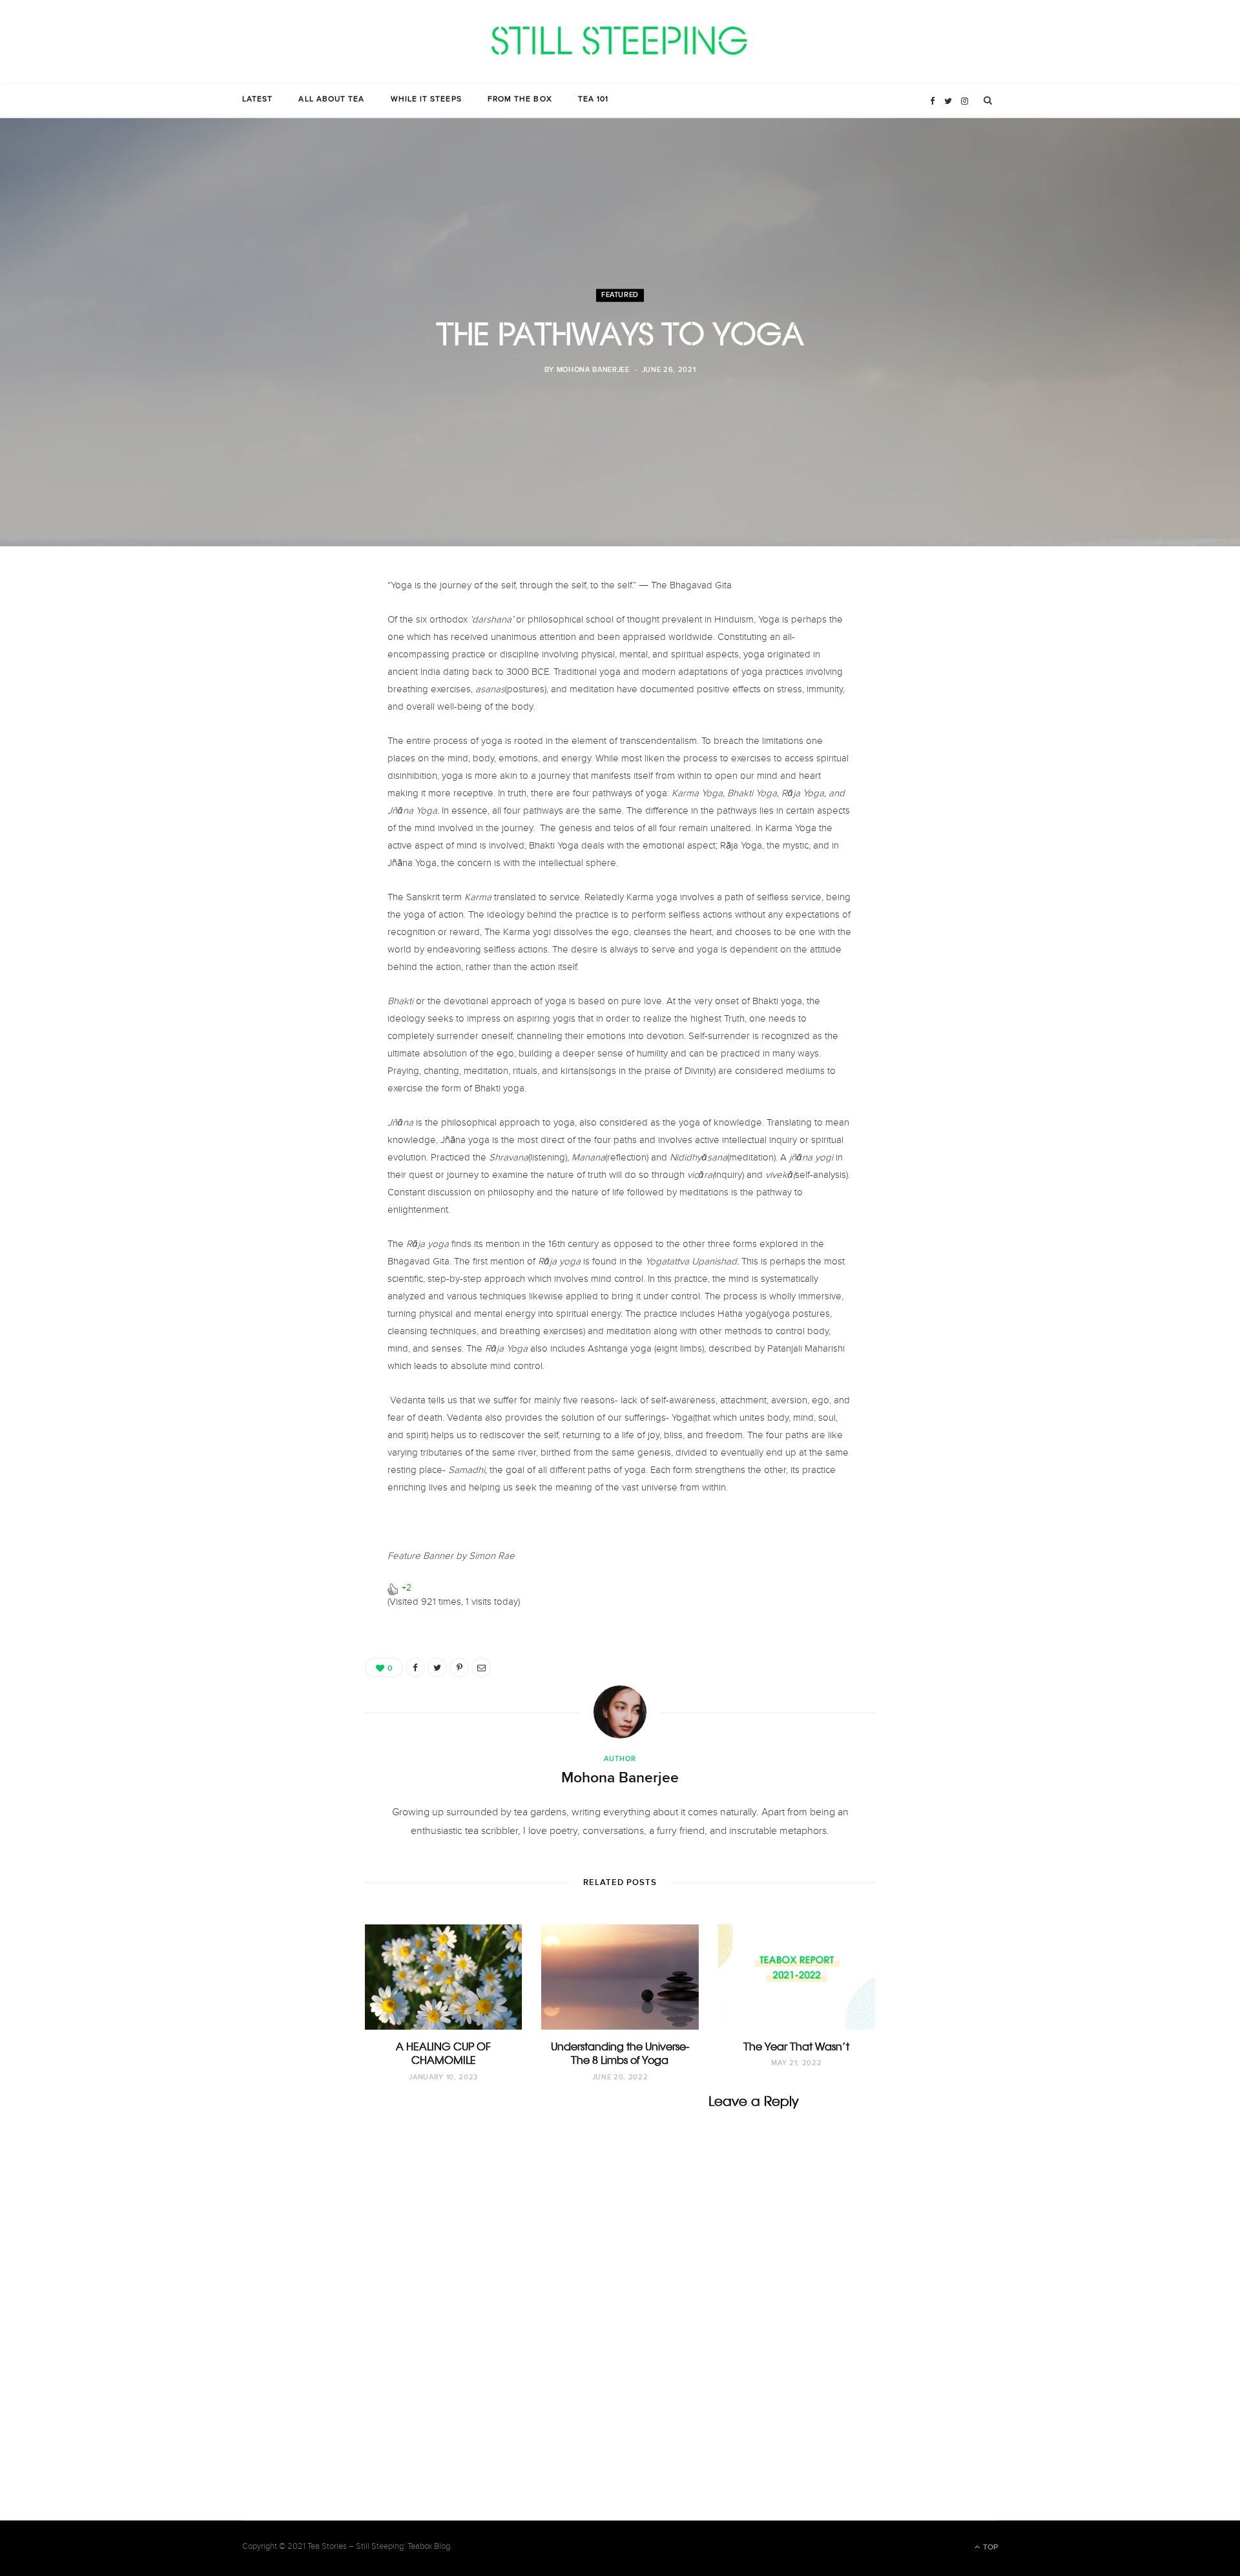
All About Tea (331, 100)
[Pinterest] (459, 1667)
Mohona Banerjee (593, 371)
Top (989, 2547)
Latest (257, 100)
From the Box (520, 100)
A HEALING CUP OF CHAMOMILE (443, 2054)
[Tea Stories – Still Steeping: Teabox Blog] (620, 42)
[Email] (481, 1667)
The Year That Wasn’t (796, 2046)
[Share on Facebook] (415, 1667)
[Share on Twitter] (437, 1667)
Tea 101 (594, 100)
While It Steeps (426, 100)
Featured (620, 295)
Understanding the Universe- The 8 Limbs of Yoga (620, 2054)
